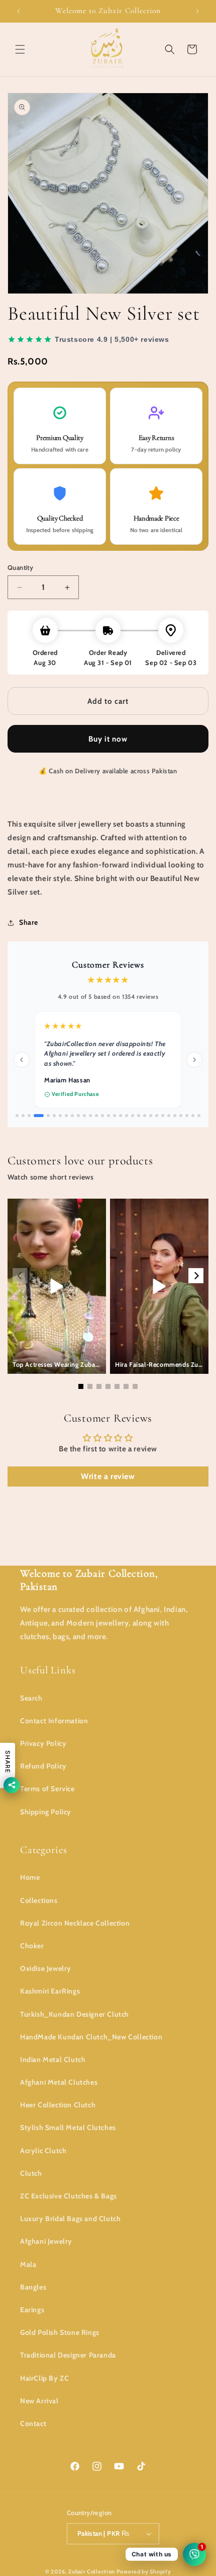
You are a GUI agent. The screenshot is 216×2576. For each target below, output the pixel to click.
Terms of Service (47, 1789)
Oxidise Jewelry (46, 1968)
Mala (28, 2264)
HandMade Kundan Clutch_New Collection (91, 2036)
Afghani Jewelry (46, 2241)
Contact (33, 2423)
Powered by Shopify (144, 2571)
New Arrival (39, 2400)
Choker (32, 1946)
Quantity (20, 567)
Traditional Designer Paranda (68, 2355)
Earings (32, 2310)
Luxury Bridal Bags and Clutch (70, 2219)
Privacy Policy (43, 1743)
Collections (39, 1900)
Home (30, 1877)
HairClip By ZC (44, 2378)
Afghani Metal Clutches (59, 2082)
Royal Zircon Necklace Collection (75, 1923)
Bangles (33, 2287)
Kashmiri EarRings (50, 1991)
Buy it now (108, 739)
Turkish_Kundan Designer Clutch (75, 2014)
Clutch (31, 2173)
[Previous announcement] (19, 11)
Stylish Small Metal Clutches (68, 2127)
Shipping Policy (46, 1811)
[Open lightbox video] (57, 1278)
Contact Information (54, 1721)
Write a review (108, 1468)
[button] (20, 49)
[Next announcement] (197, 11)
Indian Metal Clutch (53, 2059)
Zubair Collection (92, 2571)
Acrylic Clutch (43, 2150)
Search (31, 1698)
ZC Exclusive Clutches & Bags (69, 2196)
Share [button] (29, 922)
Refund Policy (43, 1766)
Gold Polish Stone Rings (60, 2332)
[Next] (196, 1268)
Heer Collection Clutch (58, 2105)
